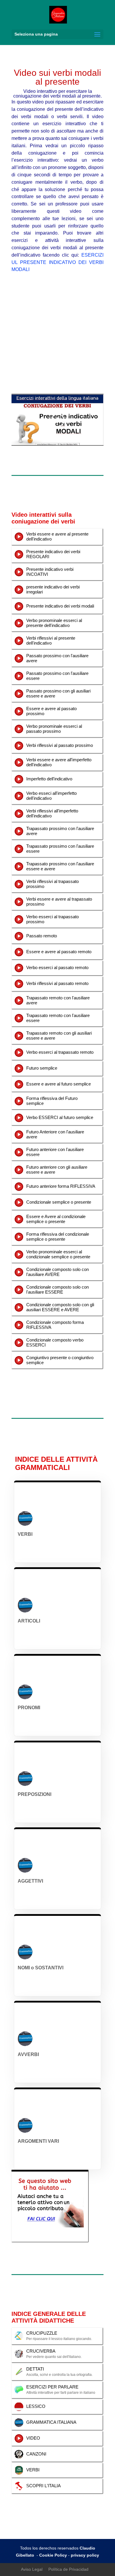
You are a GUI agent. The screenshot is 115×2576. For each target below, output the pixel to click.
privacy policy (85, 2555)
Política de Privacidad (68, 2569)
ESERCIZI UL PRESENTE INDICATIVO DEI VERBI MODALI (57, 262)
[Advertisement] (57, 334)
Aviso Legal (32, 2569)
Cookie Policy (53, 2555)
